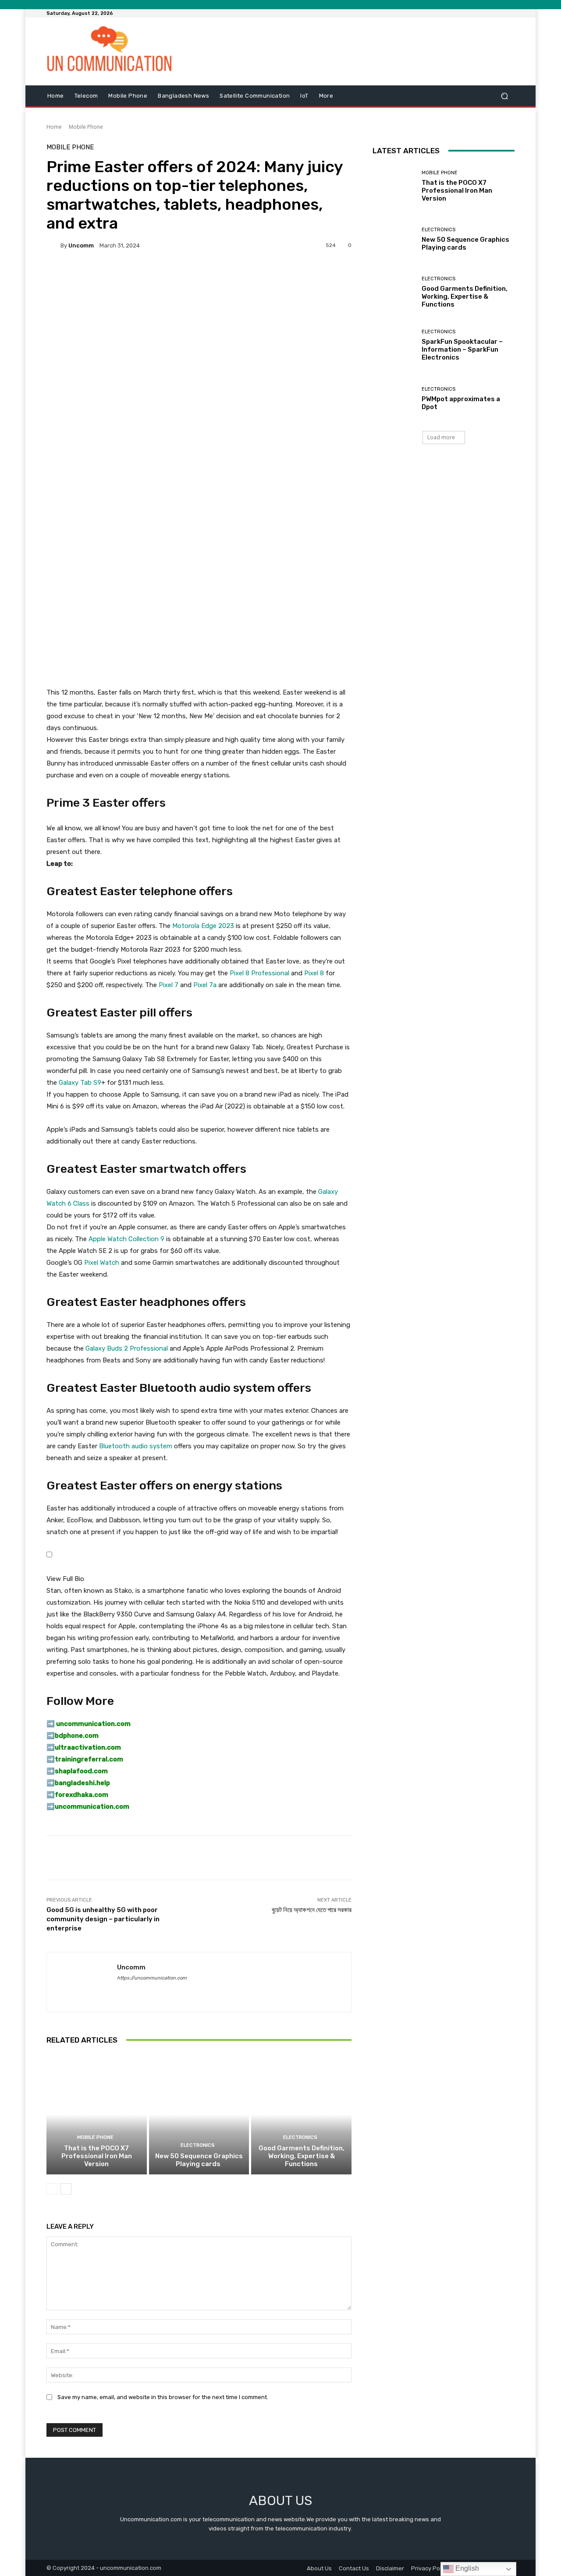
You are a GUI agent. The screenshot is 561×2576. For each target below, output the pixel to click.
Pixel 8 (314, 973)
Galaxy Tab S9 (80, 1083)
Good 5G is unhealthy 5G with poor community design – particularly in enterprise (103, 1919)
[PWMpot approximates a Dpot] (394, 398)
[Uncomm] (53, 245)
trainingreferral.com (89, 1759)
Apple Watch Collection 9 (126, 1239)
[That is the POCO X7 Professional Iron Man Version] (97, 2114)
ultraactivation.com (88, 1747)
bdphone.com (77, 1736)
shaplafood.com (81, 1771)
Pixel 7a (205, 985)
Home (54, 127)
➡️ (51, 1736)
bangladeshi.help (82, 1783)
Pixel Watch (102, 1263)
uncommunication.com (92, 1807)
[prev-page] (52, 2189)
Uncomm (81, 245)
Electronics (198, 2145)
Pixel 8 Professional (259, 973)
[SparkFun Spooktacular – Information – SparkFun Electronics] (394, 345)
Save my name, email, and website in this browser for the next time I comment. (163, 2397)
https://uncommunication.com (152, 1978)
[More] (283, 275)
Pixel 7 (169, 985)
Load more (441, 437)
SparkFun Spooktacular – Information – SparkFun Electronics (462, 349)
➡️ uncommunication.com (89, 1724)
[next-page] (66, 2189)
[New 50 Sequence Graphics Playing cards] (199, 2114)
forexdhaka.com (82, 1795)
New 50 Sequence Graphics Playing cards (199, 2160)
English (466, 2568)
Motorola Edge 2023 (203, 926)
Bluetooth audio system (136, 1446)
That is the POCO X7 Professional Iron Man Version (97, 2156)
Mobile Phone (86, 127)
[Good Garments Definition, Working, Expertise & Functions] (301, 2114)
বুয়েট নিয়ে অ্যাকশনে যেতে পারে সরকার (312, 1910)
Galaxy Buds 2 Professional (127, 1348)
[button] (504, 96)
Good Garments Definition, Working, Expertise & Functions (302, 2156)
